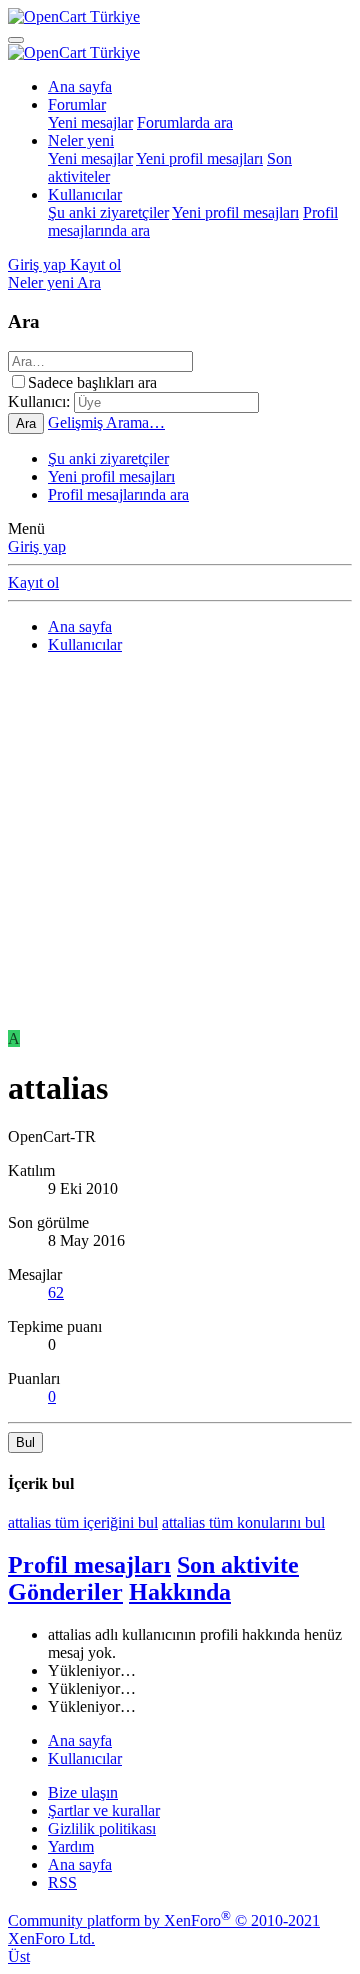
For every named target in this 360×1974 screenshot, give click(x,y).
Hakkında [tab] (180, 1592)
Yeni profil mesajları (199, 158)
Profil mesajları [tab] (89, 1565)
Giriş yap (37, 546)
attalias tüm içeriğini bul (83, 1522)
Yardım (71, 1846)
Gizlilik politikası (102, 1828)
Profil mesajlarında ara (118, 494)
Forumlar (77, 104)
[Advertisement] (180, 850)
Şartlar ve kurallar (104, 1810)
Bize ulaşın (83, 1792)
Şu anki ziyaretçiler (108, 212)
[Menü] (16, 40)
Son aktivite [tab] (238, 1565)
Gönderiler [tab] (65, 1592)
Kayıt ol (33, 582)
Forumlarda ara (185, 122)
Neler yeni (81, 140)
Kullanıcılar (85, 194)
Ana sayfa (80, 86)
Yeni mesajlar (90, 122)
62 (56, 1292)
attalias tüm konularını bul (243, 1522)
